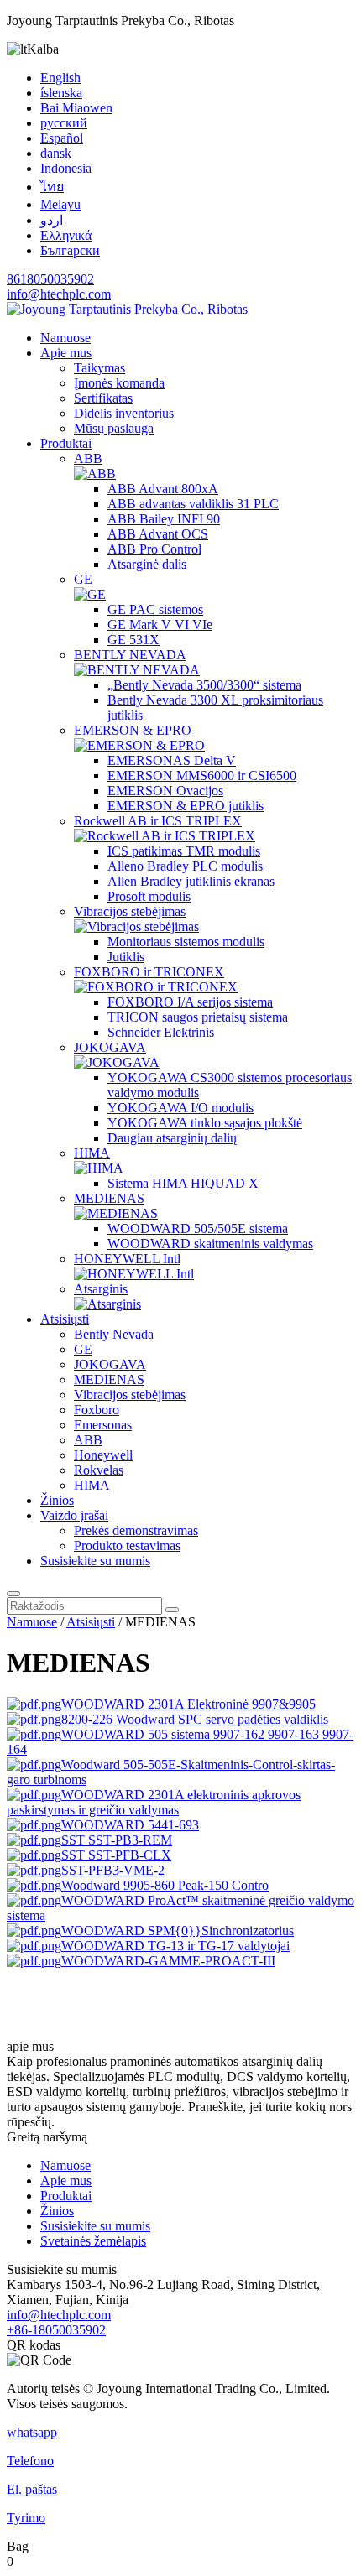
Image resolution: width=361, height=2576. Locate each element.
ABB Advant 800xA (163, 489)
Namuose (65, 338)
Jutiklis (126, 957)
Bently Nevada (114, 1334)
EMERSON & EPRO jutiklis (186, 806)
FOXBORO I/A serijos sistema (190, 1002)
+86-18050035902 (56, 2330)
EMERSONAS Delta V (172, 760)
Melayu (60, 204)
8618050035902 (50, 279)
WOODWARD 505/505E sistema (198, 1228)
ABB (88, 458)
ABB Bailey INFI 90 (164, 519)
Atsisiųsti (65, 1319)
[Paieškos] (13, 1594)
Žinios (57, 1500)
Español (62, 138)
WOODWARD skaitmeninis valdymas (210, 1244)
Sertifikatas (103, 398)
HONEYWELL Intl (127, 1259)
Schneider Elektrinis (161, 1032)
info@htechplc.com (59, 294)
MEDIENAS (109, 1198)
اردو (52, 220)
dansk (56, 153)
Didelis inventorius (124, 413)
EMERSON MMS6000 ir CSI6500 (202, 775)
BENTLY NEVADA (130, 655)
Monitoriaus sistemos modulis (186, 942)
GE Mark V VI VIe (160, 624)
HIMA (92, 1153)
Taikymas (99, 368)
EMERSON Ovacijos (165, 791)
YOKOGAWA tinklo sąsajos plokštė (205, 1123)
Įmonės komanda (119, 383)
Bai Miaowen (76, 108)
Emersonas (103, 1425)
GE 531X (133, 640)
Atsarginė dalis (147, 564)
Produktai (66, 443)
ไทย (52, 187)
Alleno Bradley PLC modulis (185, 866)
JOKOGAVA (110, 1047)
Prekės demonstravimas (136, 1530)
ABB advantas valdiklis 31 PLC (193, 504)
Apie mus (66, 353)
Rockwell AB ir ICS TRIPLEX (158, 821)
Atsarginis (101, 1289)
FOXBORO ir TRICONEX (149, 972)
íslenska (61, 93)
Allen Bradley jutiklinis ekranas (191, 881)
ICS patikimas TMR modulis (184, 851)
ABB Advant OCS (158, 534)
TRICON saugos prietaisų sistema (198, 1017)
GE (83, 579)
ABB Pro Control (154, 549)
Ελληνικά (66, 235)
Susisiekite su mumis (95, 1561)
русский (64, 123)
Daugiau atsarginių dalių (172, 1138)
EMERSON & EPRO (133, 730)
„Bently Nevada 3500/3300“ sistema (204, 685)
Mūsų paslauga (114, 428)
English (60, 78)
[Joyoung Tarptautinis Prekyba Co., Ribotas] (127, 309)
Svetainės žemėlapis (93, 2241)
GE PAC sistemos (155, 609)
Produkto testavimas (127, 1546)
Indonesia (66, 168)
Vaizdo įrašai (74, 1515)
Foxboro (97, 1410)
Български (70, 250)
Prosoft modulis (149, 896)
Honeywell (103, 1455)
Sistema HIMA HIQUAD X (183, 1183)
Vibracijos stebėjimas (130, 911)
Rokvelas (99, 1470)
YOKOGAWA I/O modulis (180, 1108)
